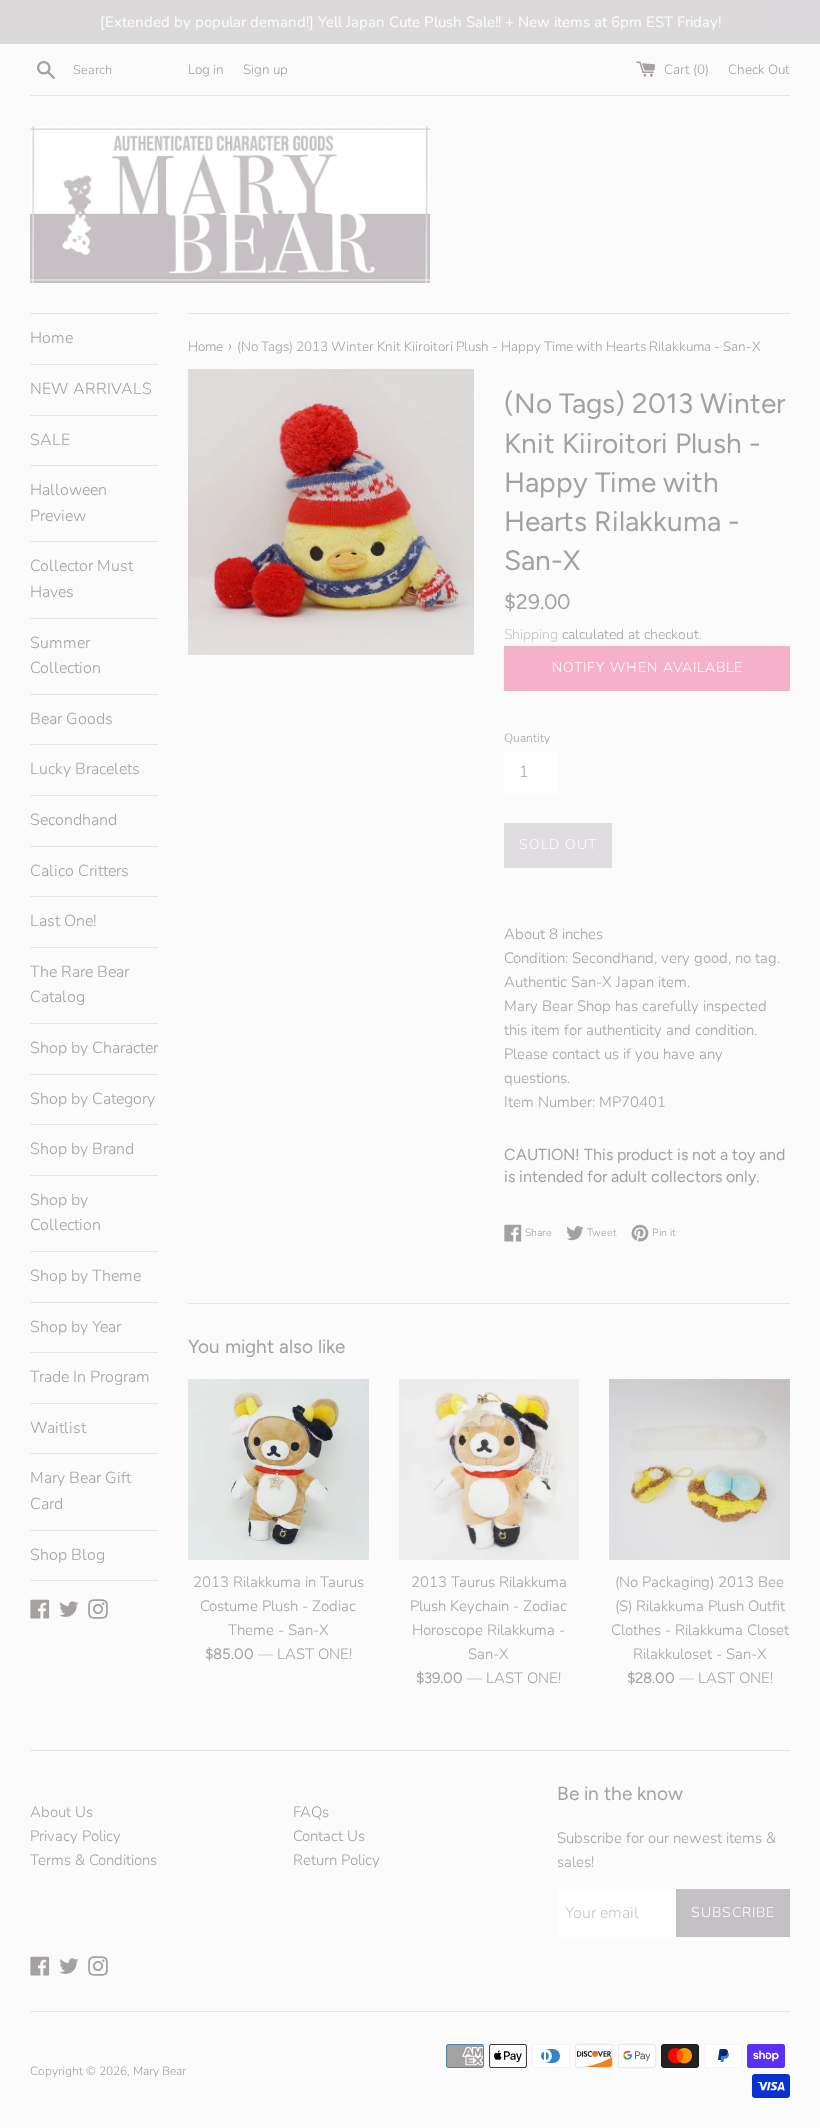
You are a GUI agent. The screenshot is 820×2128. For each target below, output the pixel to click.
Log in (206, 69)
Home (51, 338)
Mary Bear (159, 2071)
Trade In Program (90, 1377)
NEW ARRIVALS (91, 389)
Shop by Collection (65, 1213)
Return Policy (336, 1860)
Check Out (759, 69)
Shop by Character (94, 1048)
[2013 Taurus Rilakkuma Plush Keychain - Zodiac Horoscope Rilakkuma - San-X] (489, 1469)
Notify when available (647, 667)
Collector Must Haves (81, 579)
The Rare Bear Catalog (79, 985)
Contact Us (329, 1836)
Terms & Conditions (93, 1860)
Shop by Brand (82, 1149)
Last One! (63, 921)
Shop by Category (92, 1099)
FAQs (311, 1812)
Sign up (265, 69)
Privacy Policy (75, 1836)
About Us (61, 1812)
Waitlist (58, 1428)
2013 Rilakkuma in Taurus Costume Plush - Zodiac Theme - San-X (278, 1606)
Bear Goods (71, 719)
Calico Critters (79, 871)
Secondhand (73, 820)
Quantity (527, 738)
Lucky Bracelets (85, 769)
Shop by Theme (85, 1276)
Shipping (531, 634)
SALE (50, 440)
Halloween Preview (68, 503)
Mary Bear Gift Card (80, 1491)
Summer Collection (65, 656)
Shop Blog (67, 1555)
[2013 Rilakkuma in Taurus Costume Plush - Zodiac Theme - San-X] (278, 1469)
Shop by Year (75, 1327)
